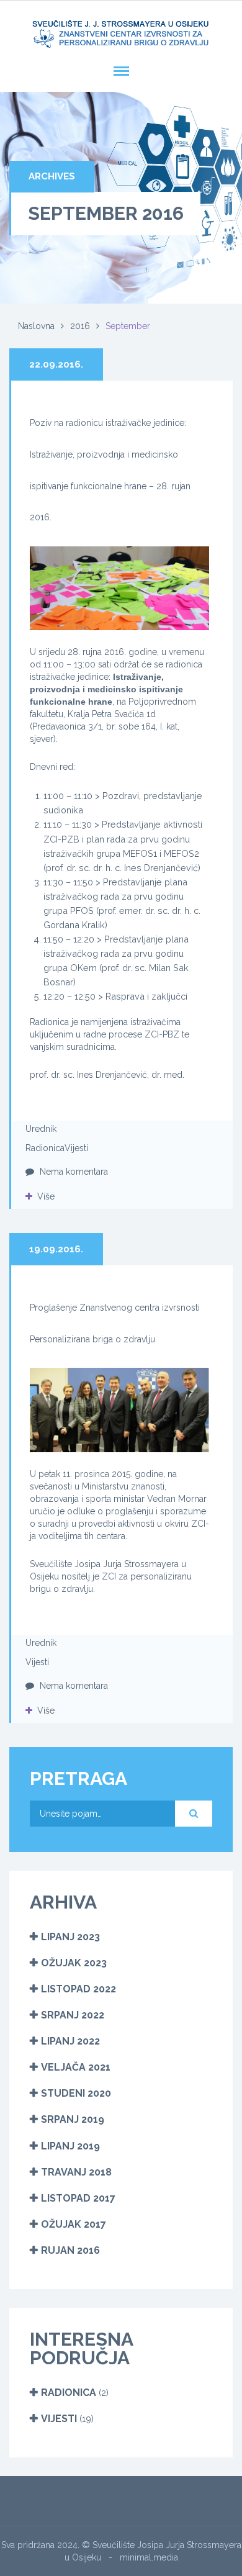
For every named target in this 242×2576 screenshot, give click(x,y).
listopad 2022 (78, 1989)
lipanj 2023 (70, 1937)
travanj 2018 (76, 2172)
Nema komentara (73, 1172)
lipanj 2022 (70, 2041)
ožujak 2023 (74, 1963)
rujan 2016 (70, 2250)
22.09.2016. (56, 364)
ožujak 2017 (74, 2224)
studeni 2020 (76, 2093)
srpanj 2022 (73, 2015)
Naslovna (36, 326)
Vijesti (76, 1148)
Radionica (45, 1148)
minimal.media (149, 2557)
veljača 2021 (76, 2067)
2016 (80, 326)
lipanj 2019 (70, 2146)
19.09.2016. (56, 1249)
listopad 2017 (78, 2198)
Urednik (41, 1129)
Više (46, 1196)
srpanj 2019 (73, 2119)
